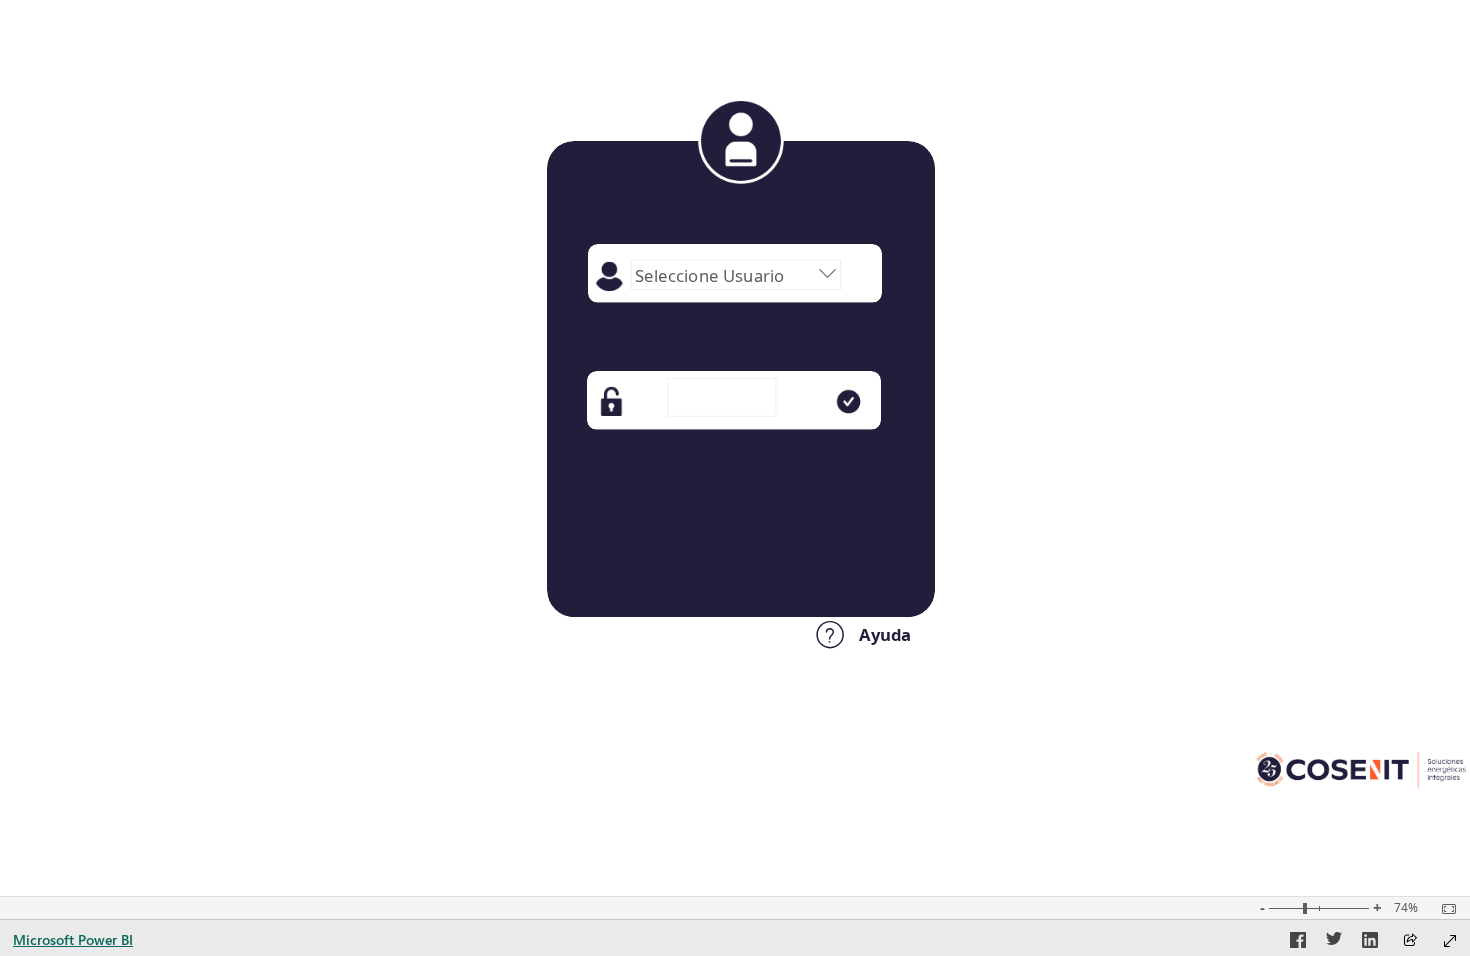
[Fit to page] (1444, 909)
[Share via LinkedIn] (1370, 943)
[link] (734, 559)
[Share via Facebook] (1298, 943)
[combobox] (736, 275)
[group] (736, 278)
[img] (741, 141)
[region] (735, 397)
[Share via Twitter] (1334, 943)
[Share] (1410, 941)
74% (1406, 908)
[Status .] (741, 486)
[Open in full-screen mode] (1450, 941)
